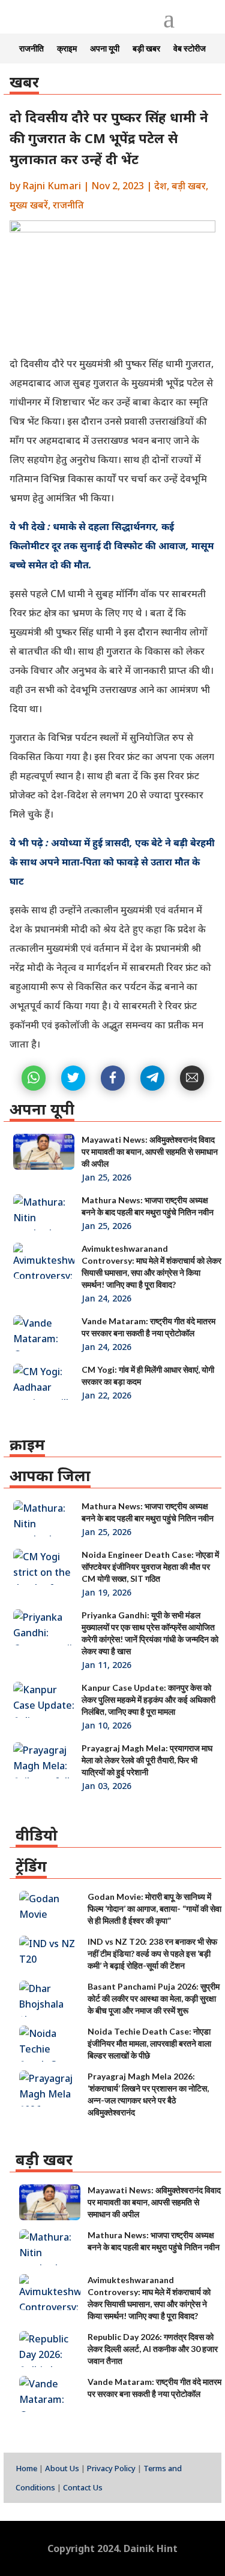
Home (26, 2468)
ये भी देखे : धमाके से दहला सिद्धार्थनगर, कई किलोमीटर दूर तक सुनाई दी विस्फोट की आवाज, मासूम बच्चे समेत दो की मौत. (112, 546)
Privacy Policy (111, 2468)
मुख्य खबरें (29, 205)
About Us (62, 2468)
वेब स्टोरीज (190, 49)
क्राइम (67, 49)
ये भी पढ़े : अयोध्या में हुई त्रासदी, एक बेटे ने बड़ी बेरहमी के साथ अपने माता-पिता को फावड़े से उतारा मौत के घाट (112, 862)
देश (160, 186)
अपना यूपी (105, 49)
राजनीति (31, 49)
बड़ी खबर (146, 49)
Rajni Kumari (52, 186)
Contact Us (83, 2487)
